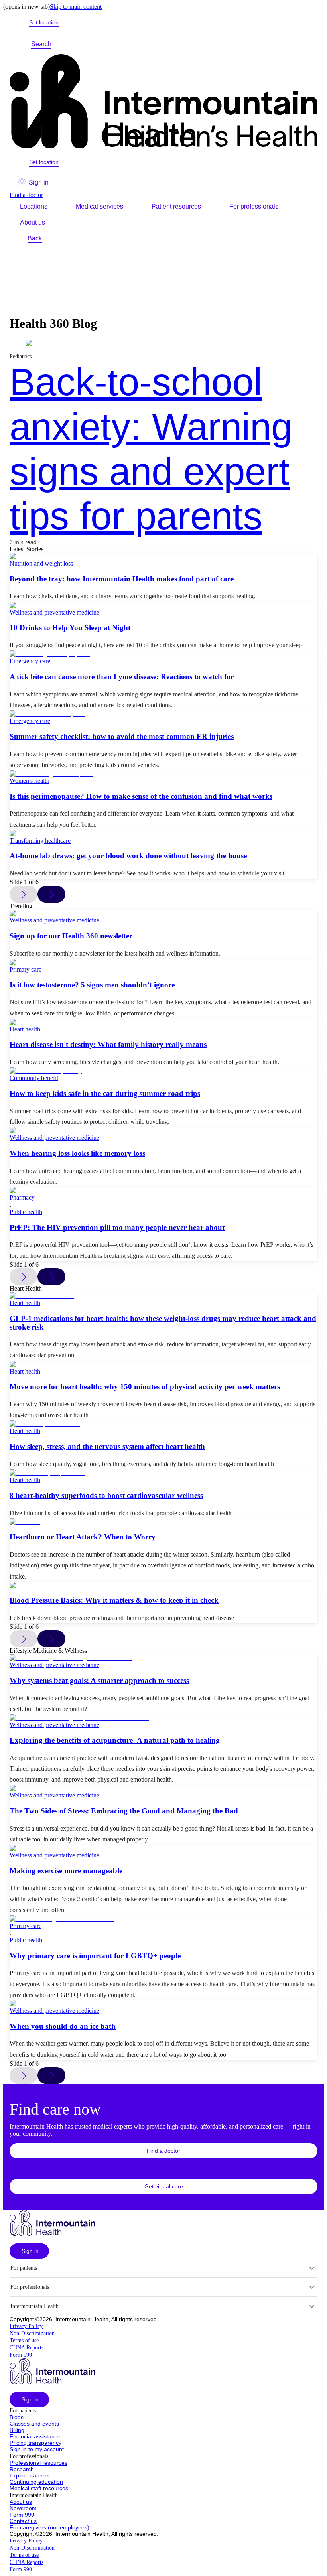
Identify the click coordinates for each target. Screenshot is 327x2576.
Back (35, 238)
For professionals (254, 206)
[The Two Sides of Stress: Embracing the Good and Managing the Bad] (163, 1788)
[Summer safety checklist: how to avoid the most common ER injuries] (163, 714)
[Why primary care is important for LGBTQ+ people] (163, 1919)
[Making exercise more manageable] (163, 1848)
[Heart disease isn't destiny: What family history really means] (163, 1022)
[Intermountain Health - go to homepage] (52, 2234)
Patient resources (176, 206)
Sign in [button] (39, 182)
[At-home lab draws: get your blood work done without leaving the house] (163, 834)
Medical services (99, 206)
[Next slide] (51, 894)
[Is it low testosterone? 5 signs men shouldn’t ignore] (163, 962)
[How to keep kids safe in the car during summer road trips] (163, 1071)
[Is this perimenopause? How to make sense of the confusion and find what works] (163, 774)
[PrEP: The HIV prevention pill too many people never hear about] (163, 1190)
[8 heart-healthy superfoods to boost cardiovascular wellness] (163, 1473)
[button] (163, 2151)
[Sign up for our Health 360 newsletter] (163, 913)
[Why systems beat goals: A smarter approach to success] (163, 1658)
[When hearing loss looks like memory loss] (163, 1131)
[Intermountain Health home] (163, 102)
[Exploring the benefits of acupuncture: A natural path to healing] (163, 1718)
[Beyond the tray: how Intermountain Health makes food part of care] (163, 556)
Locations (34, 206)
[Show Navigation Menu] (70, 44)
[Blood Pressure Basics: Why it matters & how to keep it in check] (163, 1585)
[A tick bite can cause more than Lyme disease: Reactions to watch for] (163, 654)
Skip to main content (76, 7)
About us (33, 222)
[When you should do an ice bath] (163, 2004)
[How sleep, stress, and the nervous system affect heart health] (163, 1424)
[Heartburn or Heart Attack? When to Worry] (163, 1522)
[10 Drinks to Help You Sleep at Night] (163, 605)
